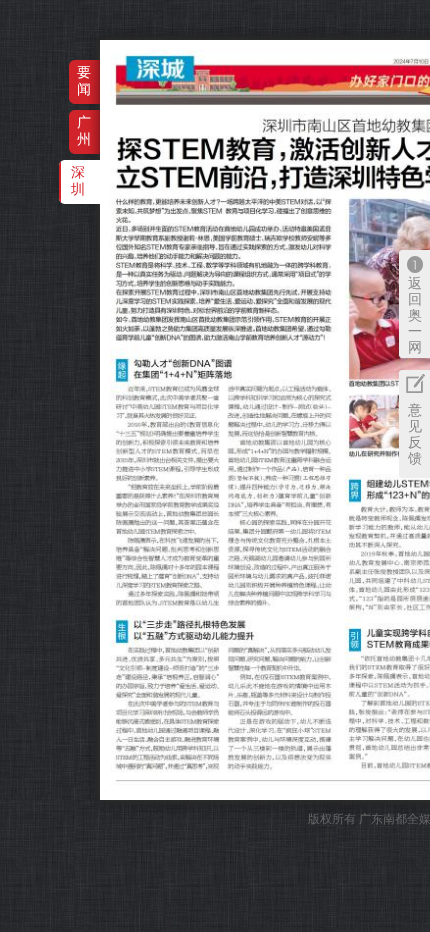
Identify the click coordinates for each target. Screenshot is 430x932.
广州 (84, 130)
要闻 (84, 80)
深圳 (78, 180)
